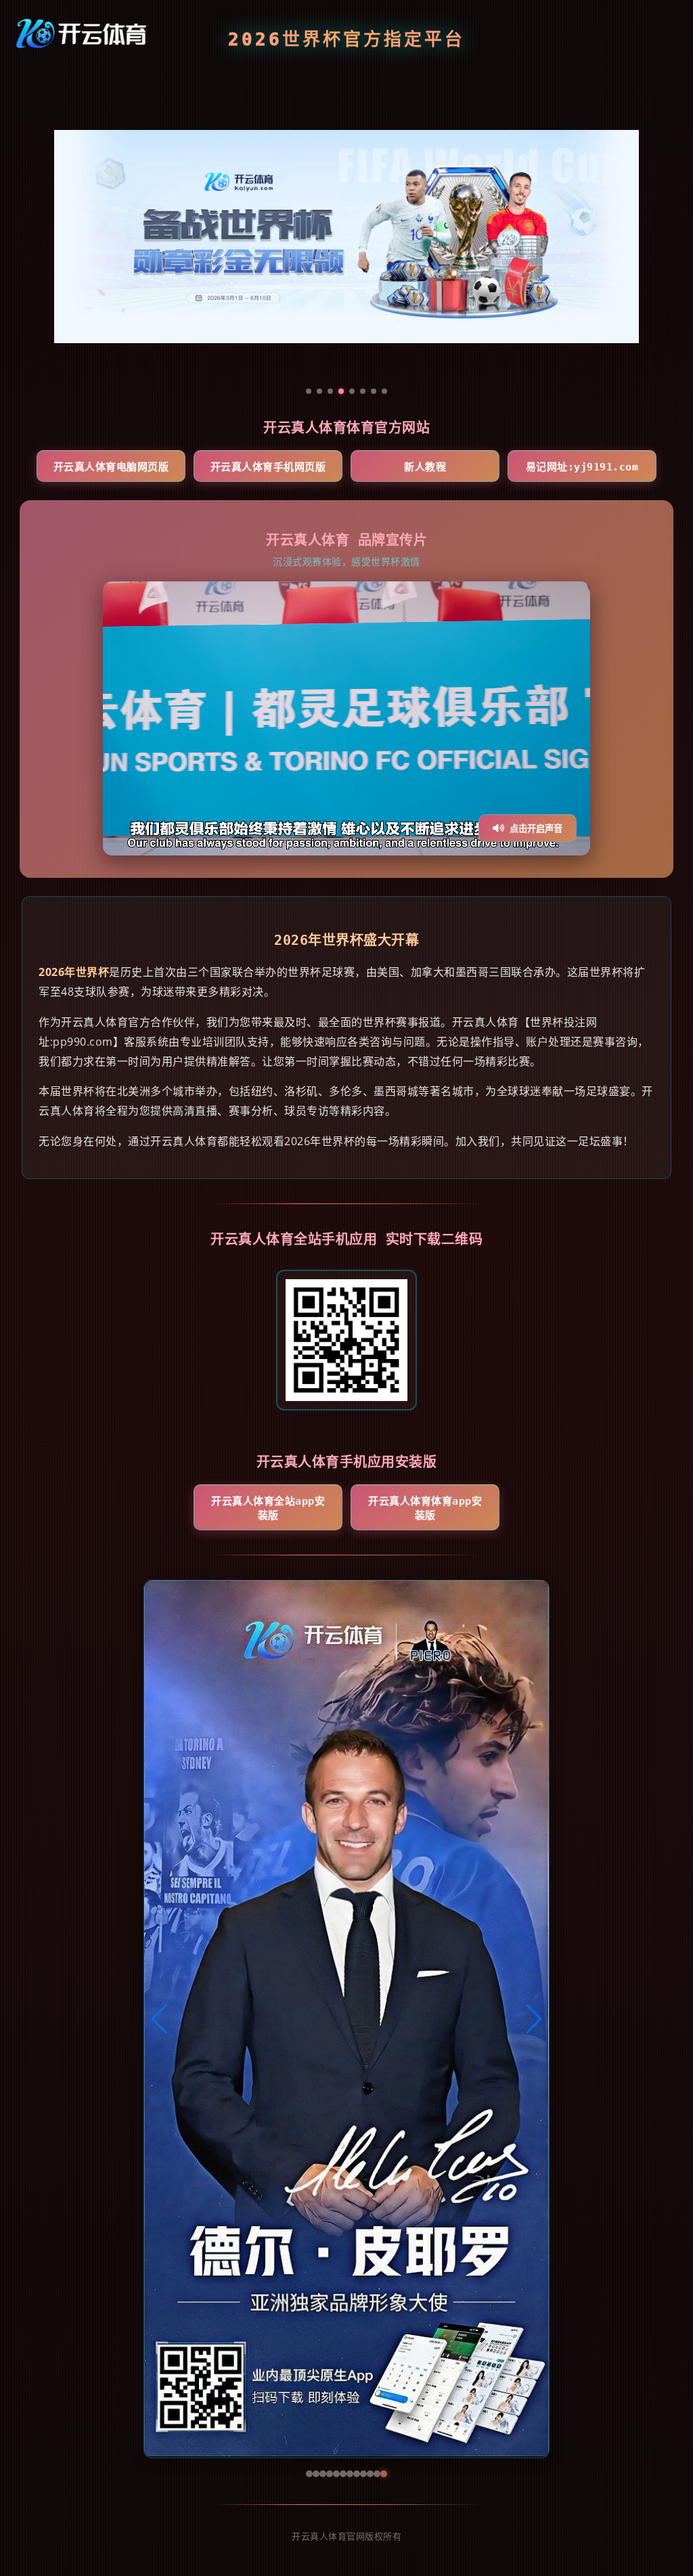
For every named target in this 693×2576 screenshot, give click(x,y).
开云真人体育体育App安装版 (425, 1508)
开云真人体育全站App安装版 (268, 1508)
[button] (160, 2019)
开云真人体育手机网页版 (268, 467)
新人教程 (425, 467)
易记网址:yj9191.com (582, 467)
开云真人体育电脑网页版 (111, 467)
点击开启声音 (536, 829)
